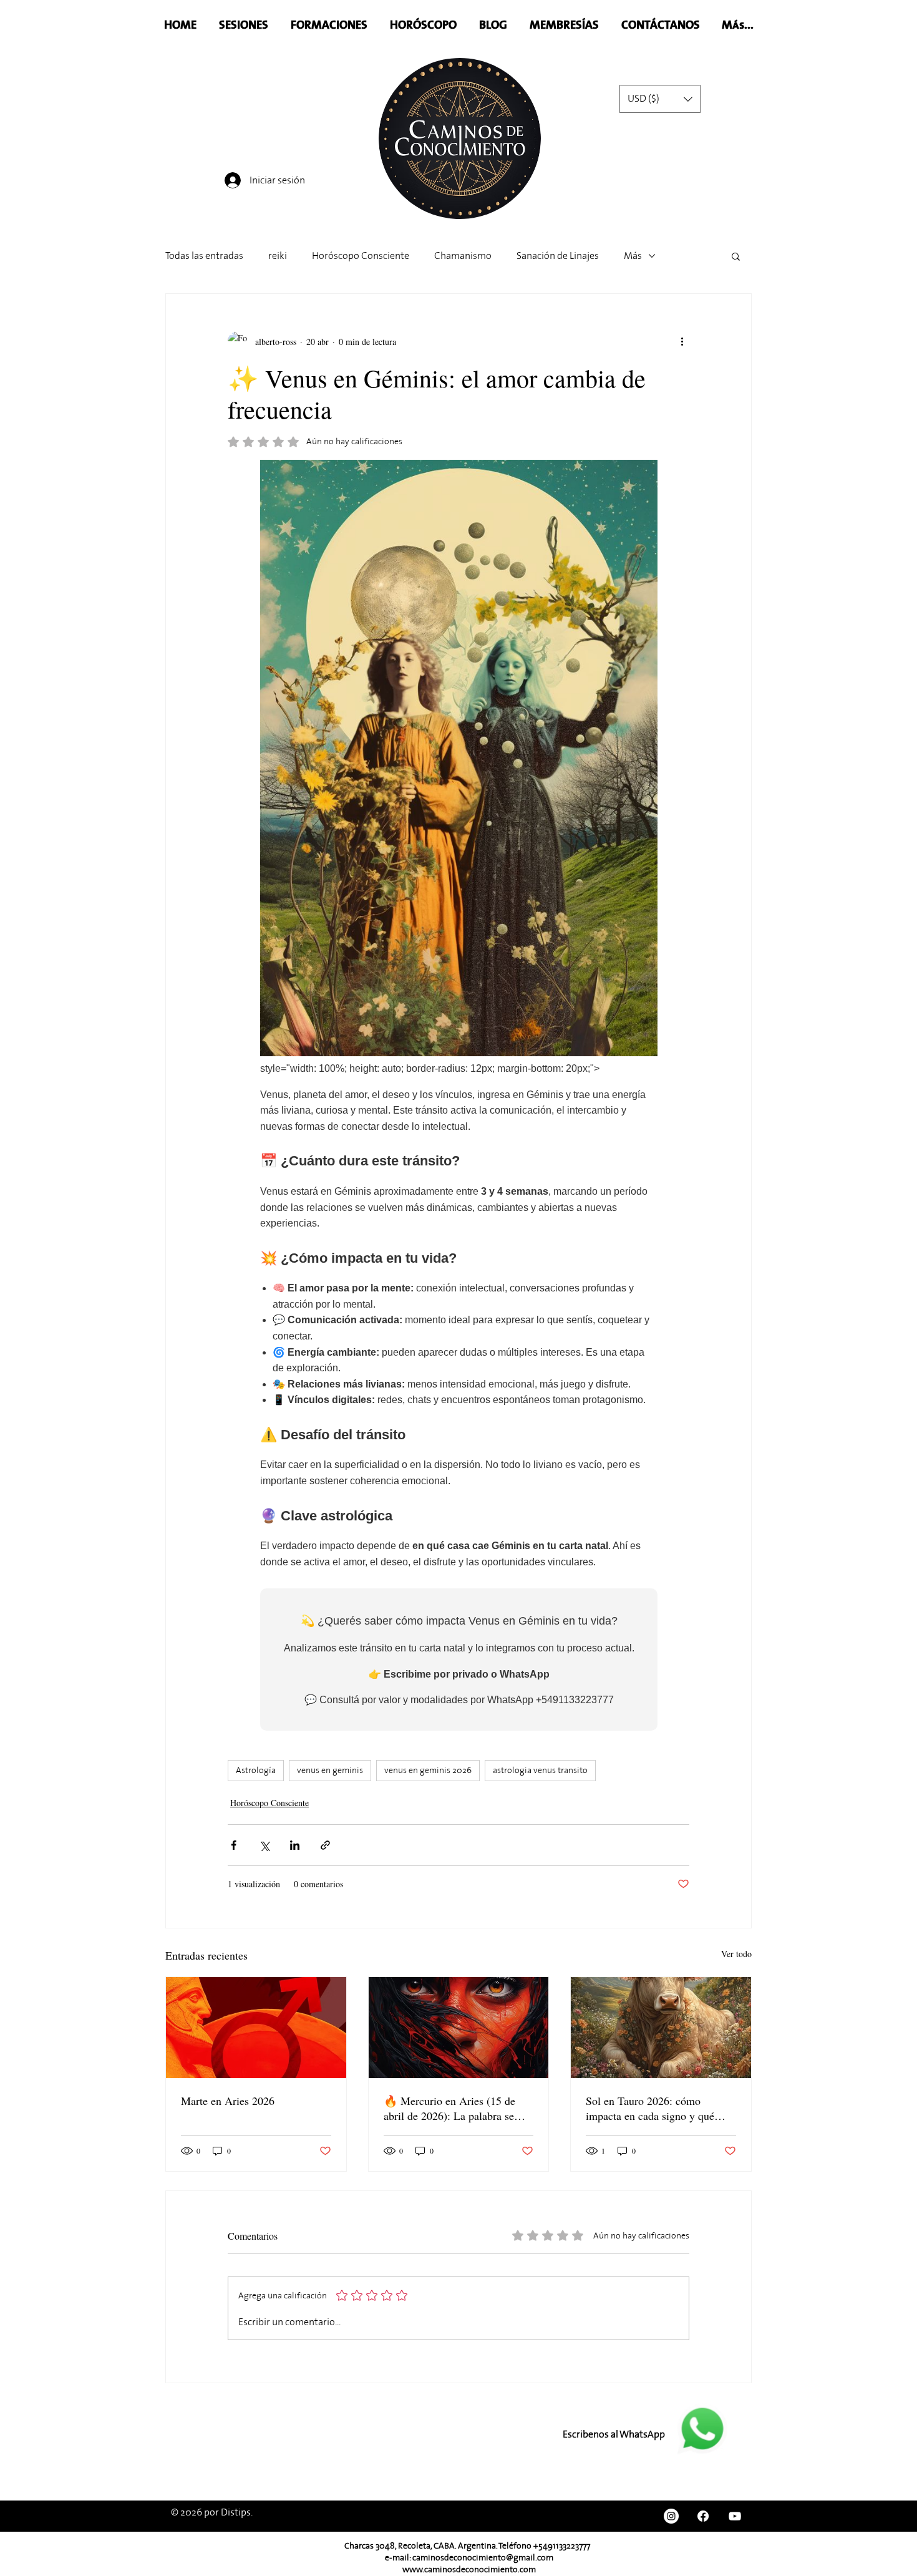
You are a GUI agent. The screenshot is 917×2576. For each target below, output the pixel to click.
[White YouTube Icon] (735, 2516)
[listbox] (660, 99)
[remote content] (459, 1095)
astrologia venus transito (540, 1770)
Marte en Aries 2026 (228, 2101)
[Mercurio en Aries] (459, 2028)
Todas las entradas (204, 256)
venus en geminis (330, 1770)
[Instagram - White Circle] (671, 2516)
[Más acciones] (682, 341)
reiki (278, 256)
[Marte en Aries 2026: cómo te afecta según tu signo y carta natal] (256, 2028)
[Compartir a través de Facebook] (234, 1845)
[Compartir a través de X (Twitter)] (264, 1845)
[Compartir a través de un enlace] (325, 1845)
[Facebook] (703, 2516)
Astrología (256, 1770)
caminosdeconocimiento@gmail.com (483, 2558)
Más (633, 256)
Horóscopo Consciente (361, 256)
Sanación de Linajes (558, 256)
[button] (660, 99)
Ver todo (736, 1954)
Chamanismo (463, 256)
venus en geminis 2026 (428, 1770)
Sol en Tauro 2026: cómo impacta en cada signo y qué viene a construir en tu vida (650, 2108)
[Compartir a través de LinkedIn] (295, 1845)
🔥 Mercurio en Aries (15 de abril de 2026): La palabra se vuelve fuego (449, 2108)
